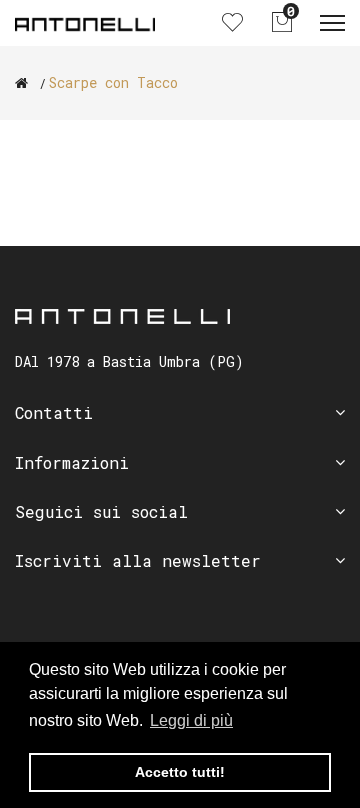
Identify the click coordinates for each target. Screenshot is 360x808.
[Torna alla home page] (21, 83)
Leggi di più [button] (191, 720)
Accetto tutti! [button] (180, 772)
